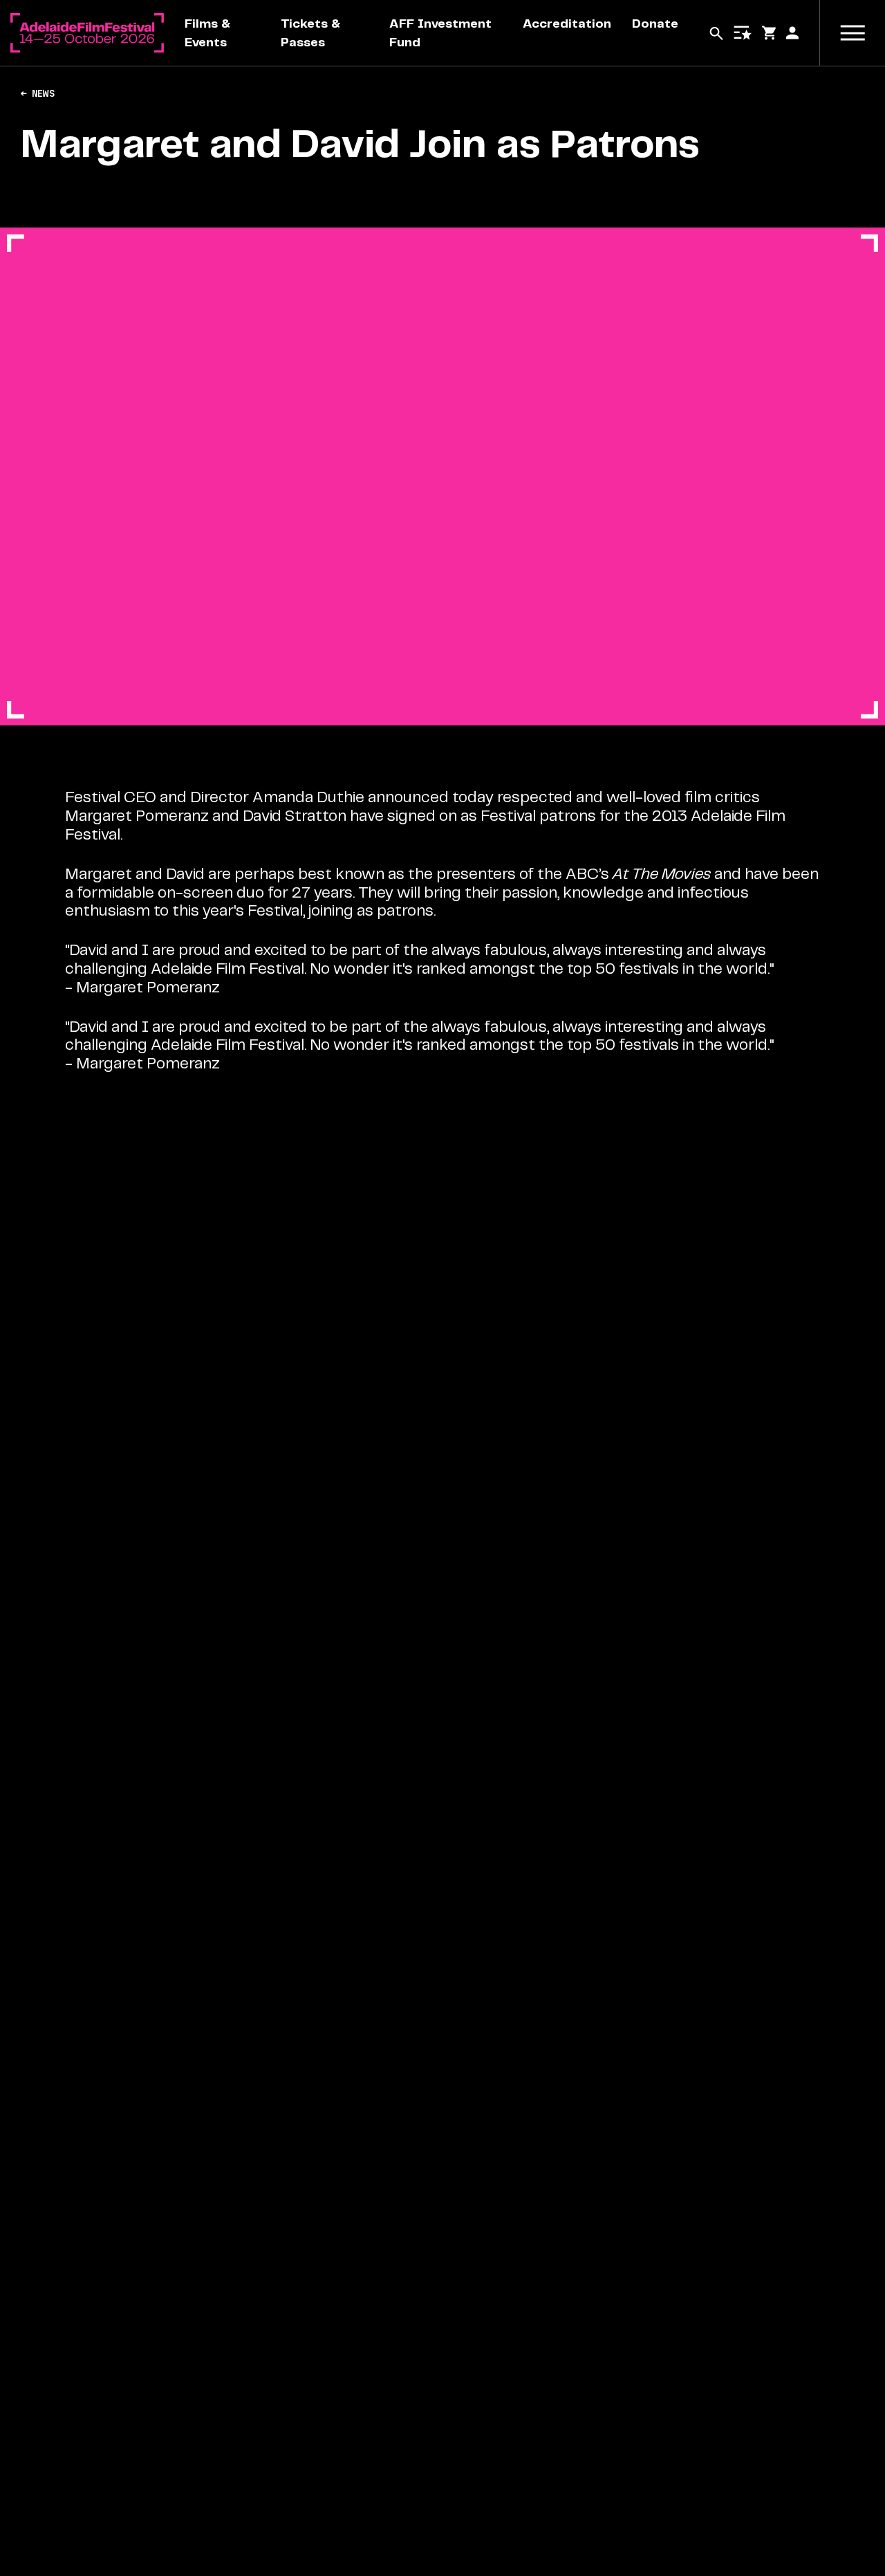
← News (37, 94)
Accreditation (567, 24)
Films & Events (207, 33)
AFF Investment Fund (440, 33)
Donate (655, 24)
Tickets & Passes (310, 33)
